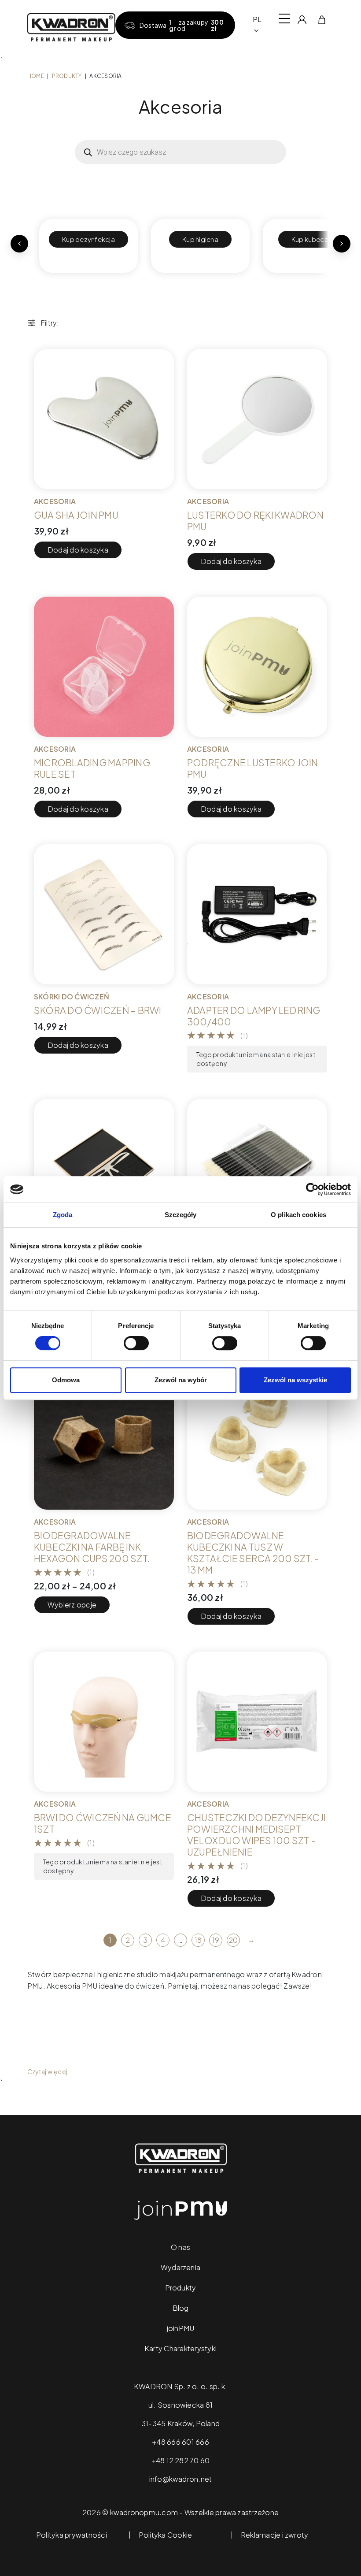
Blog (181, 2308)
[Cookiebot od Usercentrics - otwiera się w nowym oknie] (312, 1189)
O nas (180, 2247)
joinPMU (181, 2328)
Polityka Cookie (166, 2535)
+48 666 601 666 (180, 2442)
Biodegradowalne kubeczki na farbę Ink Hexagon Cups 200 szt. (92, 1547)
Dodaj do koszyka (78, 550)
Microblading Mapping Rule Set (92, 768)
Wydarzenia (180, 2267)
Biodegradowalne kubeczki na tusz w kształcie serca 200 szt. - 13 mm (253, 1553)
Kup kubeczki (312, 239)
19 (216, 1940)
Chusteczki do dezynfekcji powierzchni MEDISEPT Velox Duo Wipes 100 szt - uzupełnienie (256, 1835)
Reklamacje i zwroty (275, 2535)
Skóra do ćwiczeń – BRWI (98, 1010)
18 (198, 1940)
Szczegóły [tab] (181, 1215)
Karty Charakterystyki (180, 2348)
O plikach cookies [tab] (298, 1215)
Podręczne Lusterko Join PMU (253, 768)
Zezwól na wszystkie (295, 1380)
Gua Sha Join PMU (76, 515)
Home (36, 76)
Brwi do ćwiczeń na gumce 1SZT (103, 1823)
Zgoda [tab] (63, 1215)
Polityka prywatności (72, 2535)
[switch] (136, 1343)
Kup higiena (200, 239)
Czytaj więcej (47, 2071)
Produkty (67, 76)
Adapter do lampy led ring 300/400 (254, 1016)
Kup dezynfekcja (88, 239)
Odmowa (66, 1380)
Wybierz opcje (72, 1605)
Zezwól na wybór (181, 1380)
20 (233, 1940)
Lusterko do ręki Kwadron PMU (255, 521)
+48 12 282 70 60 (181, 2460)
